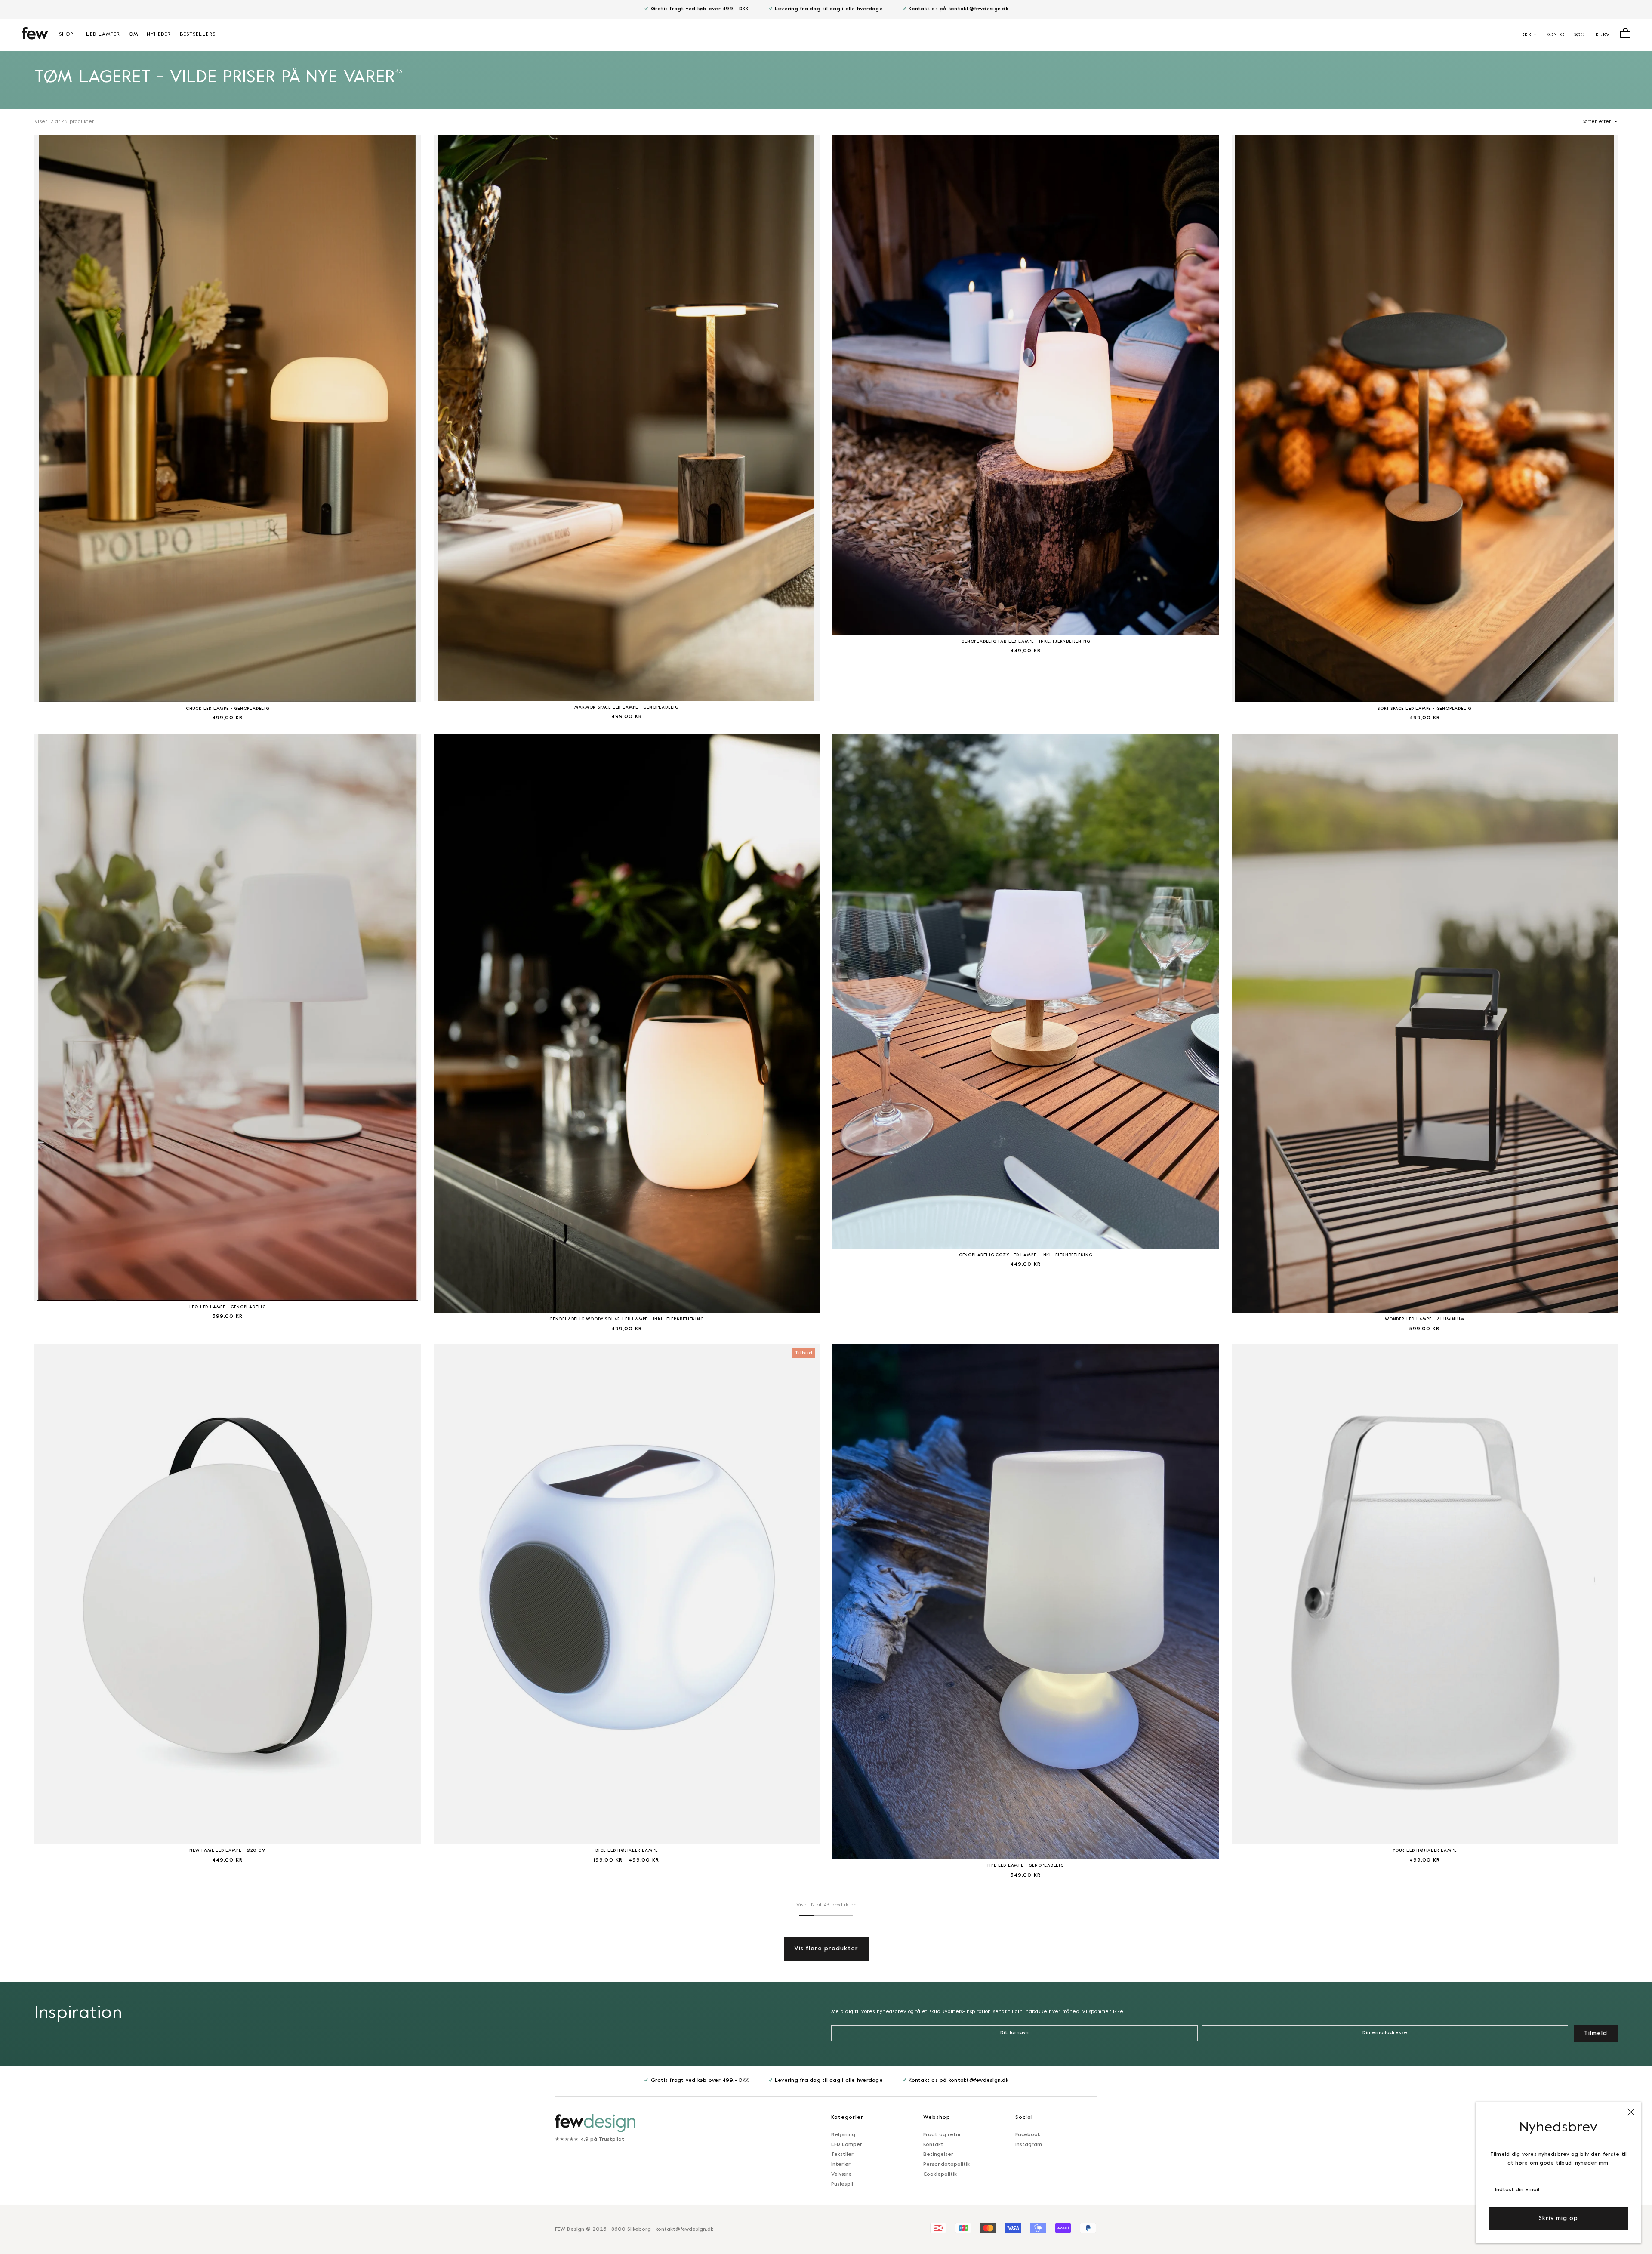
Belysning (843, 2135)
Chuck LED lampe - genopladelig (228, 709)
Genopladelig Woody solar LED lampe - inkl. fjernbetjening (627, 1319)
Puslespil (842, 2184)
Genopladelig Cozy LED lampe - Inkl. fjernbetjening (1026, 1255)
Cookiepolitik (940, 2174)
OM (134, 34)
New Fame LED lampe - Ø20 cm (228, 1851)
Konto (1556, 35)
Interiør (841, 2165)
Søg (1579, 35)
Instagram (1029, 2145)
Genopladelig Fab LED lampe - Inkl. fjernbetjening (1025, 642)
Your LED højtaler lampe (1424, 1851)
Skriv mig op (1558, 2219)
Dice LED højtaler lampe (626, 1851)
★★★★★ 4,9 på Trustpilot (590, 2140)
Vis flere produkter (826, 1949)
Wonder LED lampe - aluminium (1424, 1319)
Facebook (1028, 2135)
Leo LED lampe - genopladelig (228, 1307)
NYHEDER (159, 34)
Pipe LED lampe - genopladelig (1026, 1866)
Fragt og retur (942, 2135)
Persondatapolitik (946, 2165)
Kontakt (933, 2145)
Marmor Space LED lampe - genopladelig (626, 708)
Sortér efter (1597, 122)
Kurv (1603, 35)
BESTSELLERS (198, 34)
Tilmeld (1596, 2034)
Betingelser (938, 2155)
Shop (66, 34)
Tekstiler (842, 2155)
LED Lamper (847, 2145)
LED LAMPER (103, 34)
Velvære (841, 2174)
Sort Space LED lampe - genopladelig (1424, 709)
